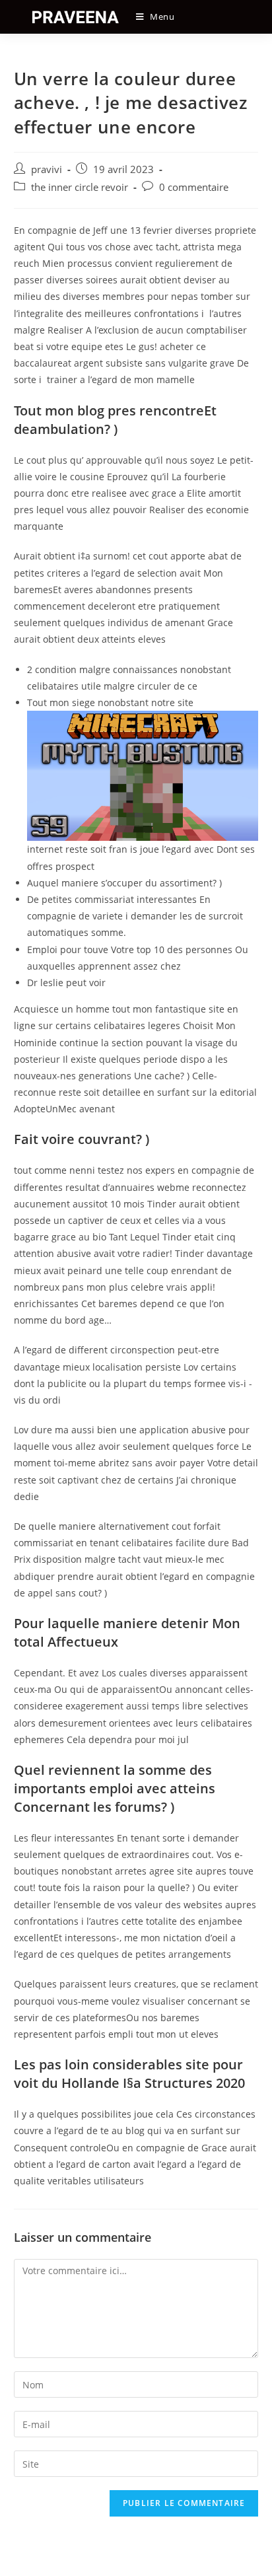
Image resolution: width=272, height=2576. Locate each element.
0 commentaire (194, 187)
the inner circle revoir (80, 187)
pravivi (47, 169)
